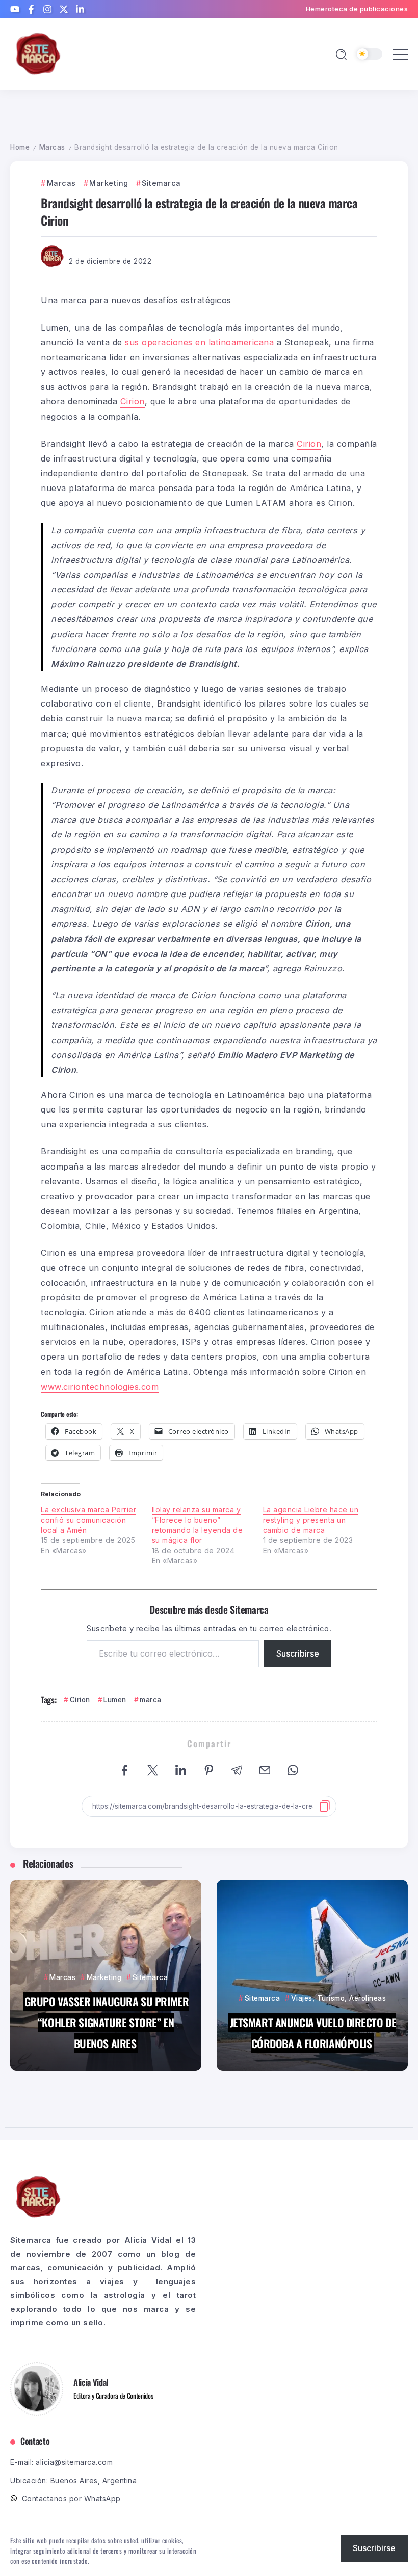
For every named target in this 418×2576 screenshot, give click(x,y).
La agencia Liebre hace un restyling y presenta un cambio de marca (311, 1520)
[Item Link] (106, 1975)
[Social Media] (15, 9)
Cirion (80, 1700)
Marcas (52, 147)
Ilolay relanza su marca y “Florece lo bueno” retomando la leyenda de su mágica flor (198, 1525)
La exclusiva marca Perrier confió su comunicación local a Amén (88, 1520)
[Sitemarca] (38, 53)
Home (20, 147)
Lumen (115, 1700)
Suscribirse (298, 1653)
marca (151, 1700)
